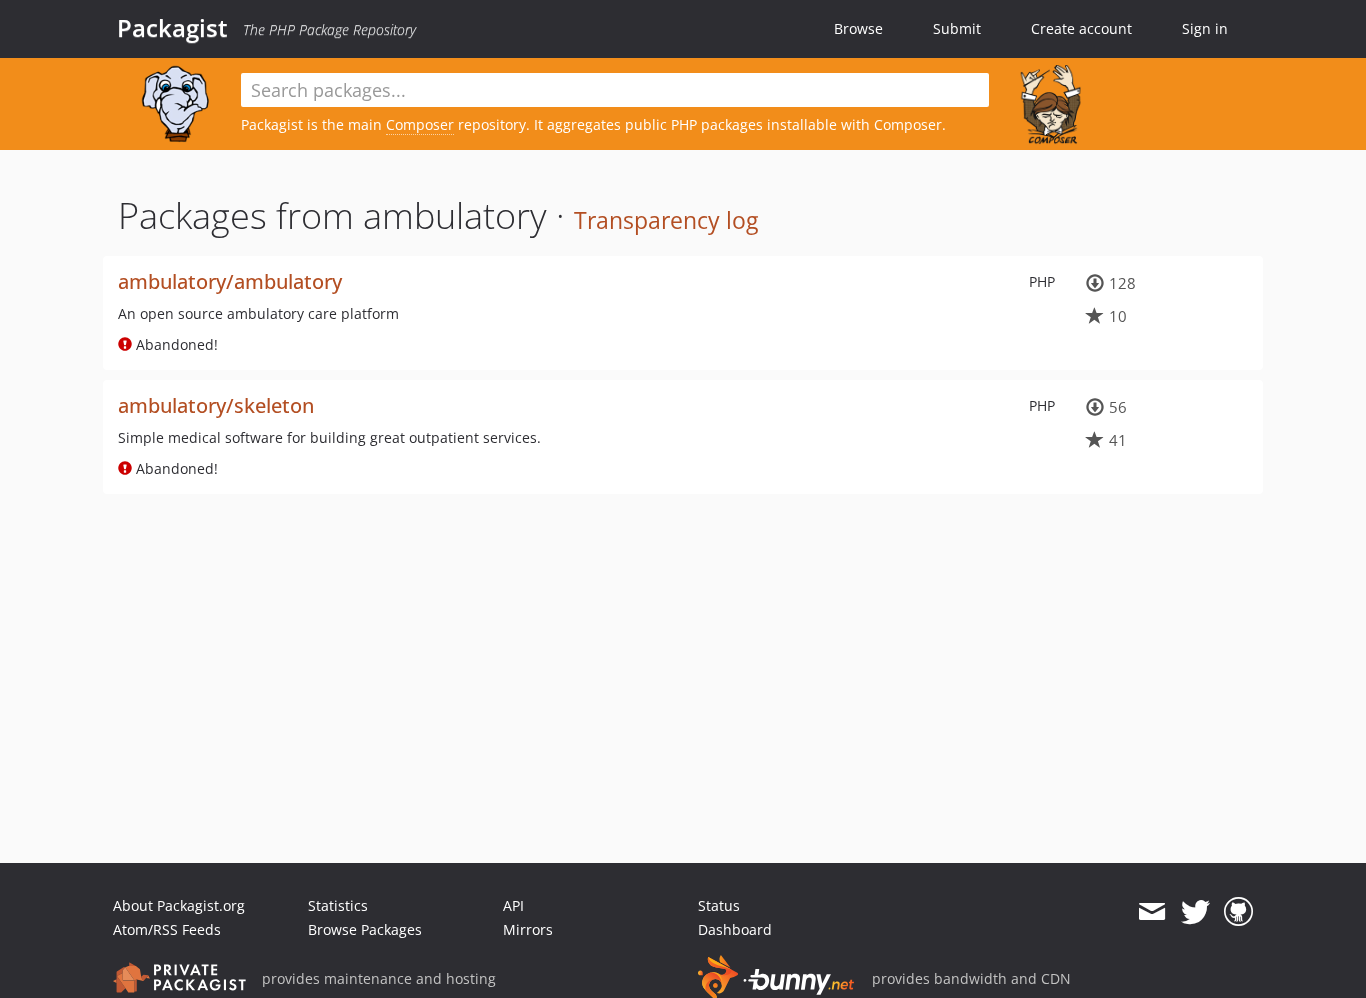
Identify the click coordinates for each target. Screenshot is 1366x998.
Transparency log (666, 220)
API (513, 905)
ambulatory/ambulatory (230, 281)
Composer (420, 124)
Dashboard (735, 929)
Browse (858, 28)
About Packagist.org (179, 905)
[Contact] (1151, 912)
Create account (1081, 28)
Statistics (338, 905)
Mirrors (528, 929)
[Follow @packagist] (1195, 912)
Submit (957, 28)
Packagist (172, 28)
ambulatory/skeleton (216, 405)
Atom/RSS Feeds (167, 929)
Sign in (1205, 28)
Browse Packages (365, 929)
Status (719, 905)
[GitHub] (1238, 912)
